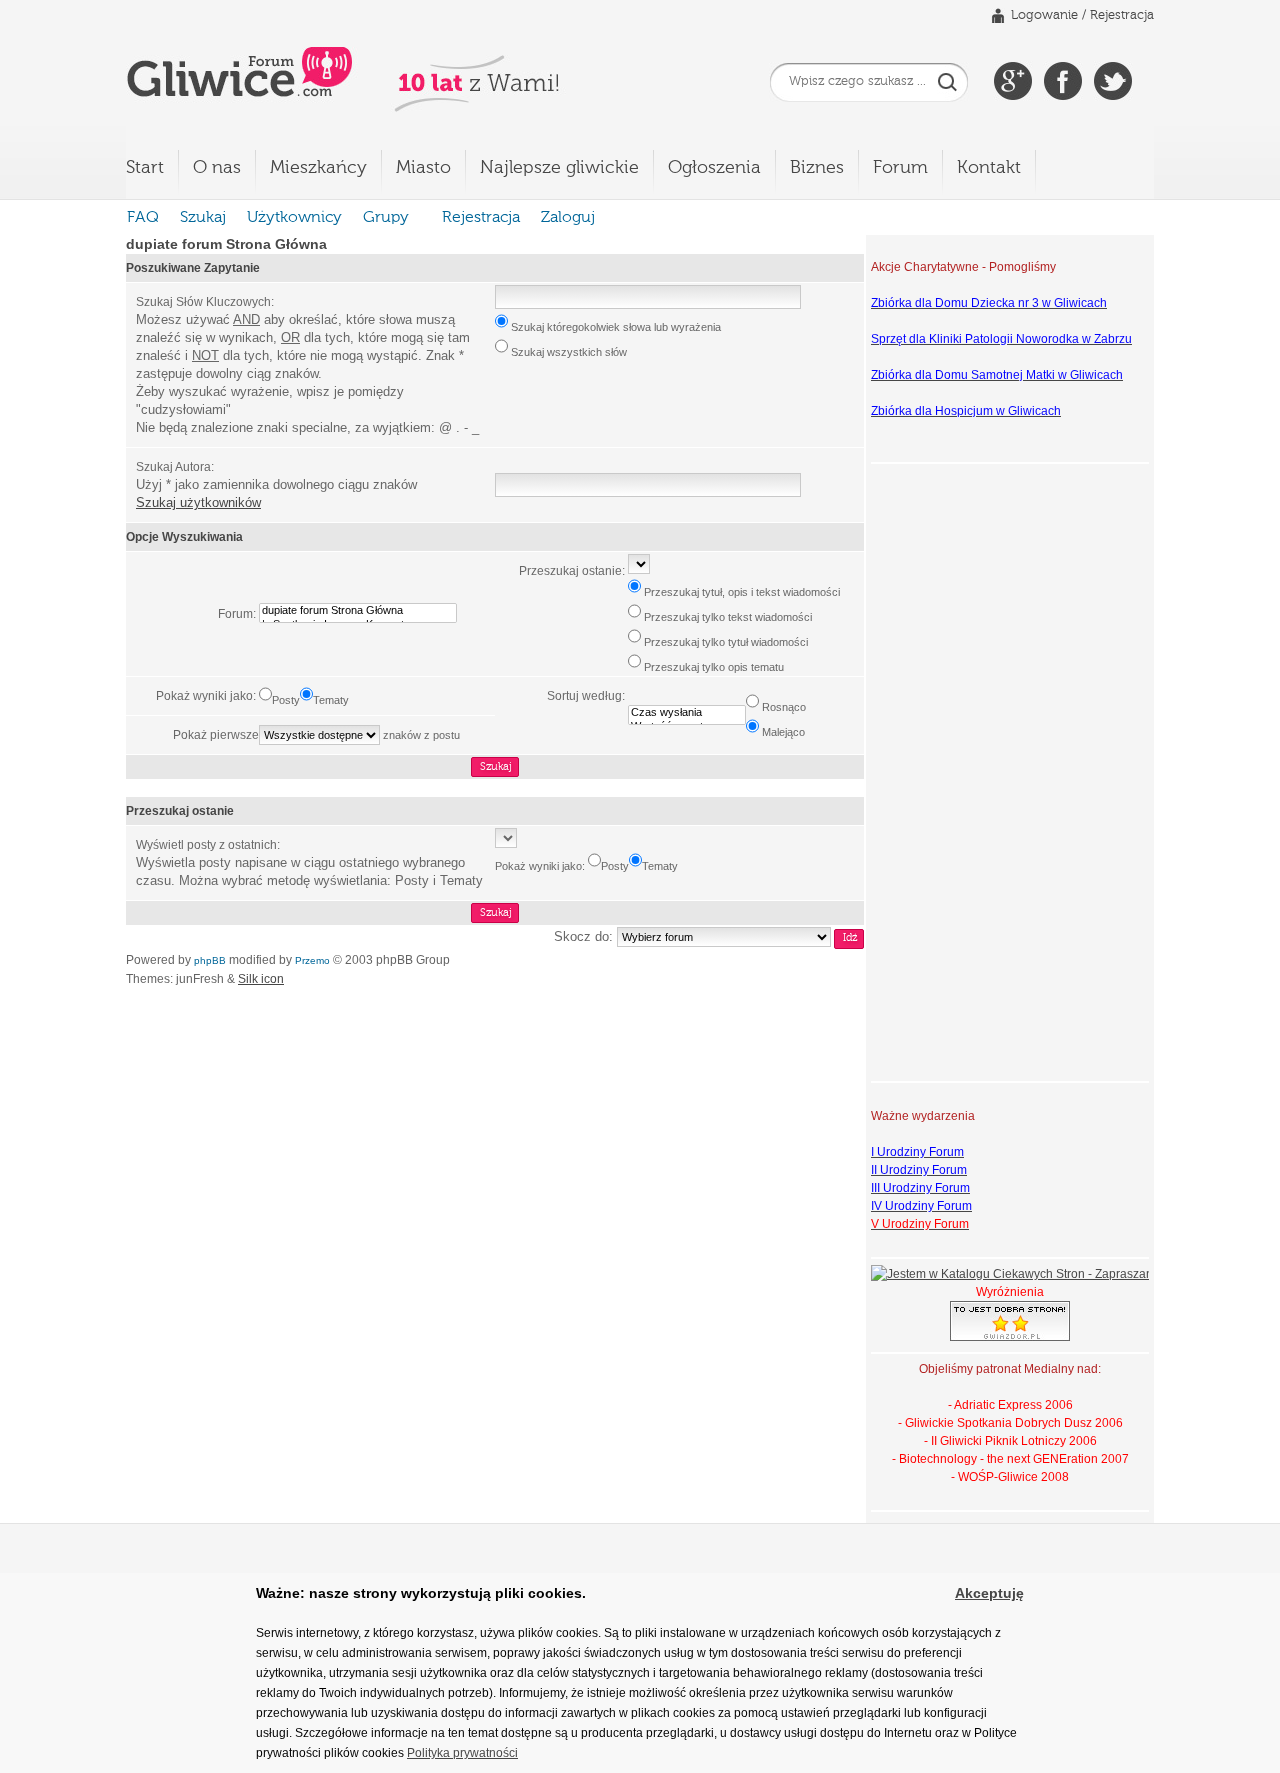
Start (145, 168)
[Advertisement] (951, 770)
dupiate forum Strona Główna (226, 244)
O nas (217, 168)
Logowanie (1044, 15)
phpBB (210, 960)
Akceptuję (989, 1593)
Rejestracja (1122, 15)
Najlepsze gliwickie (559, 168)
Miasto (423, 168)
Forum (900, 168)
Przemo (312, 960)
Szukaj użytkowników (198, 502)
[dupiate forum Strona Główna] (358, 611)
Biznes (817, 168)
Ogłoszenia (714, 168)
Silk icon (261, 979)
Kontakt (989, 168)
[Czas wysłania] (687, 713)
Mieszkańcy (318, 168)
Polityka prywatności (462, 1753)
